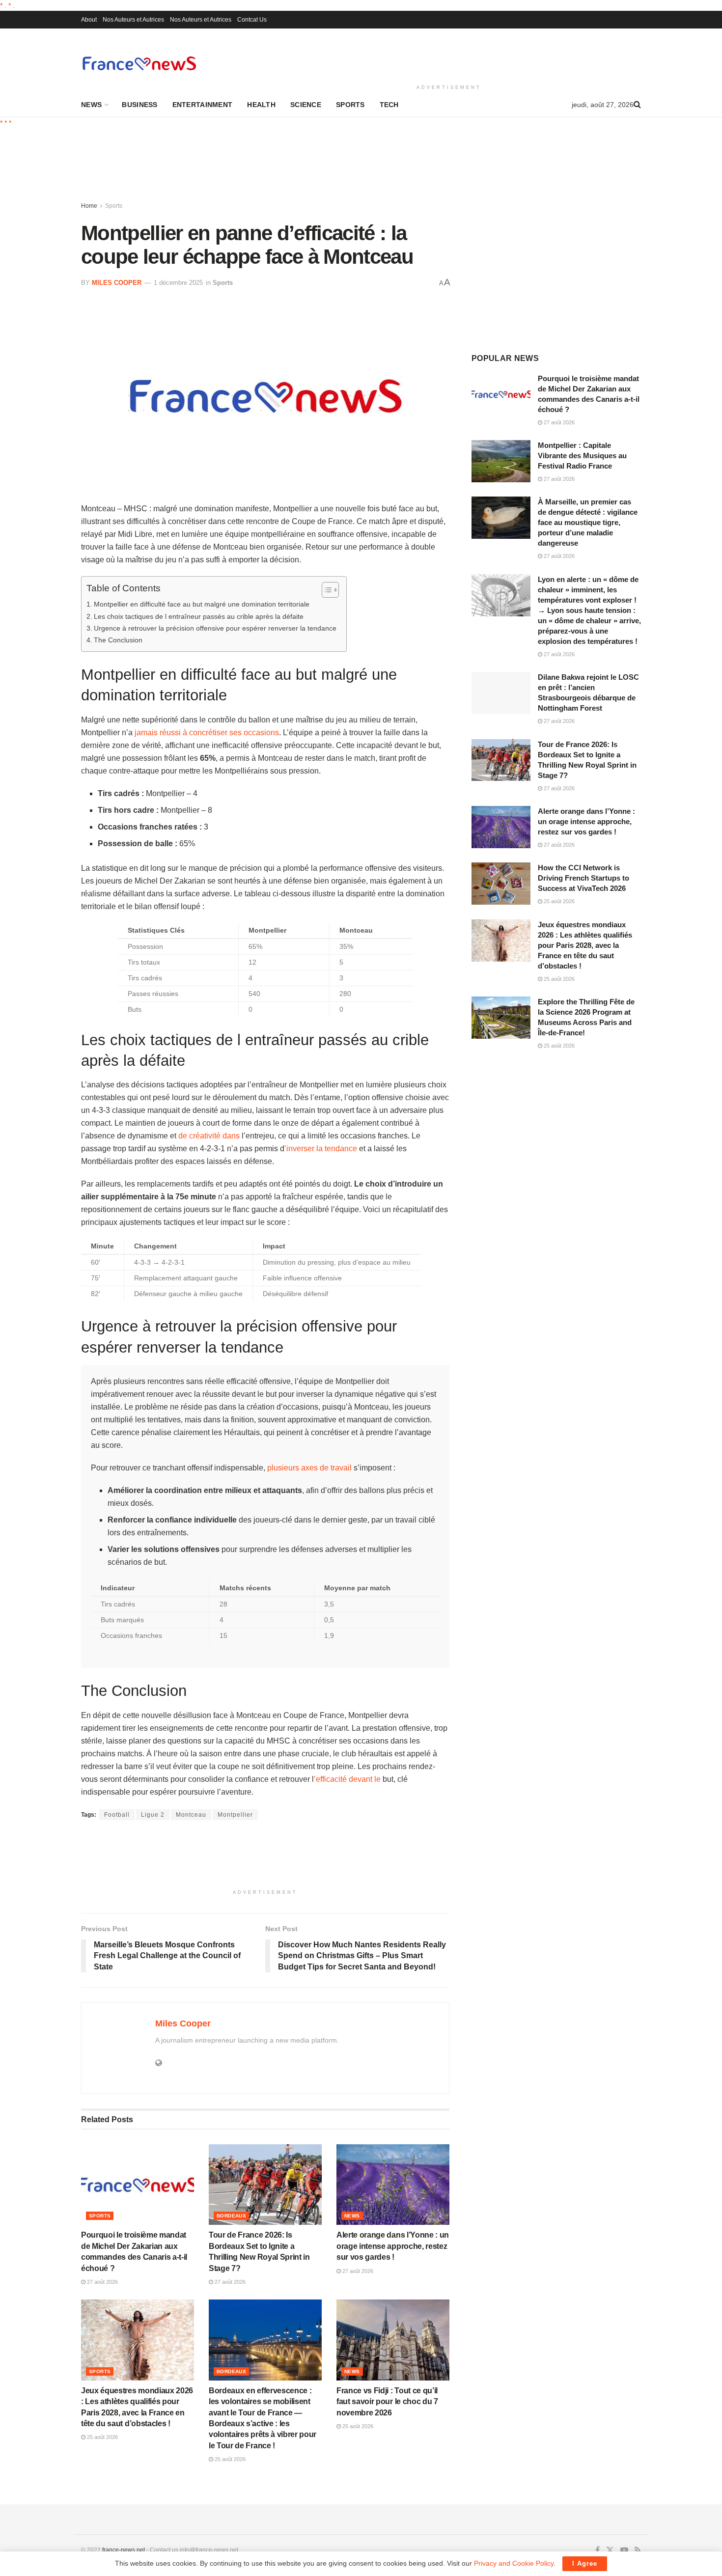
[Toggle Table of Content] (325, 590)
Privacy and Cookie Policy (514, 2563)
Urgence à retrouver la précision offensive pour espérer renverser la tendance (215, 628)
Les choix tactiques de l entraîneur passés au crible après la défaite (199, 616)
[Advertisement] (449, 55)
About (89, 20)
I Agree (585, 2563)
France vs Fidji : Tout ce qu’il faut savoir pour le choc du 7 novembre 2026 (387, 2402)
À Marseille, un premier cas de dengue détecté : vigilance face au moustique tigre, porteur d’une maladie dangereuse (588, 522)
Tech (389, 105)
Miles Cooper (117, 283)
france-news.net (124, 2550)
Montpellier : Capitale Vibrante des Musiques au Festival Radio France (582, 456)
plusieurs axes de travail (309, 1468)
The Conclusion (118, 640)
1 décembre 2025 (178, 283)
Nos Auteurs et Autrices (133, 20)
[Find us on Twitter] (610, 2550)
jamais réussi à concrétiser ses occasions (207, 733)
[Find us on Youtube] (624, 2550)
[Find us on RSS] (638, 2550)
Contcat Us (252, 20)
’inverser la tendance (321, 1149)
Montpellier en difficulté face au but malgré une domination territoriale (202, 604)
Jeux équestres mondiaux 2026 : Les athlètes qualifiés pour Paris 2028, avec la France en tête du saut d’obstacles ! (585, 945)
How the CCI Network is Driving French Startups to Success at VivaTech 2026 (583, 878)
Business (139, 105)
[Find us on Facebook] (597, 2550)
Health (261, 105)
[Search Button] (637, 105)
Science (306, 105)
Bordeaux (231, 2216)
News (91, 105)
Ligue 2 (153, 1815)
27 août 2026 (102, 2282)
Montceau (191, 1815)
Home (89, 206)
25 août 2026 (102, 2437)
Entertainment (203, 105)
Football (117, 1815)
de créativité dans (209, 1136)
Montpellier (235, 1815)
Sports (350, 105)
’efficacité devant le (347, 1779)
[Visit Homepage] (139, 63)
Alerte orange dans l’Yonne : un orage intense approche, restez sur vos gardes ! (393, 2246)
